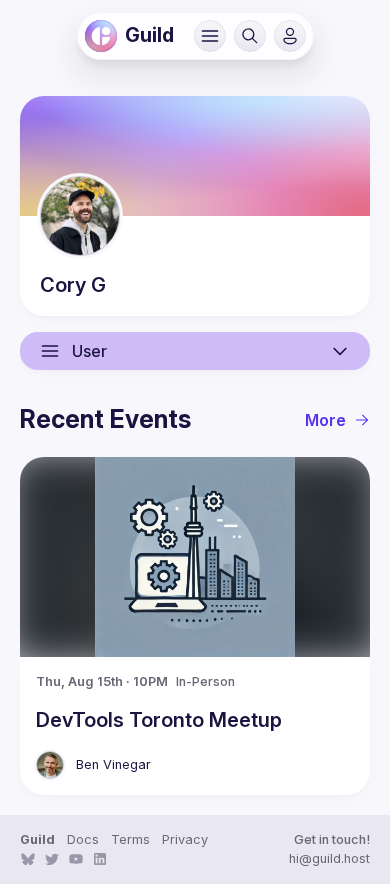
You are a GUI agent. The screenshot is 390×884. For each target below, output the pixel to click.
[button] (210, 36)
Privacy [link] (185, 839)
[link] (101, 36)
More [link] (325, 420)
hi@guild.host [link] (329, 858)
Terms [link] (130, 839)
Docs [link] (83, 839)
